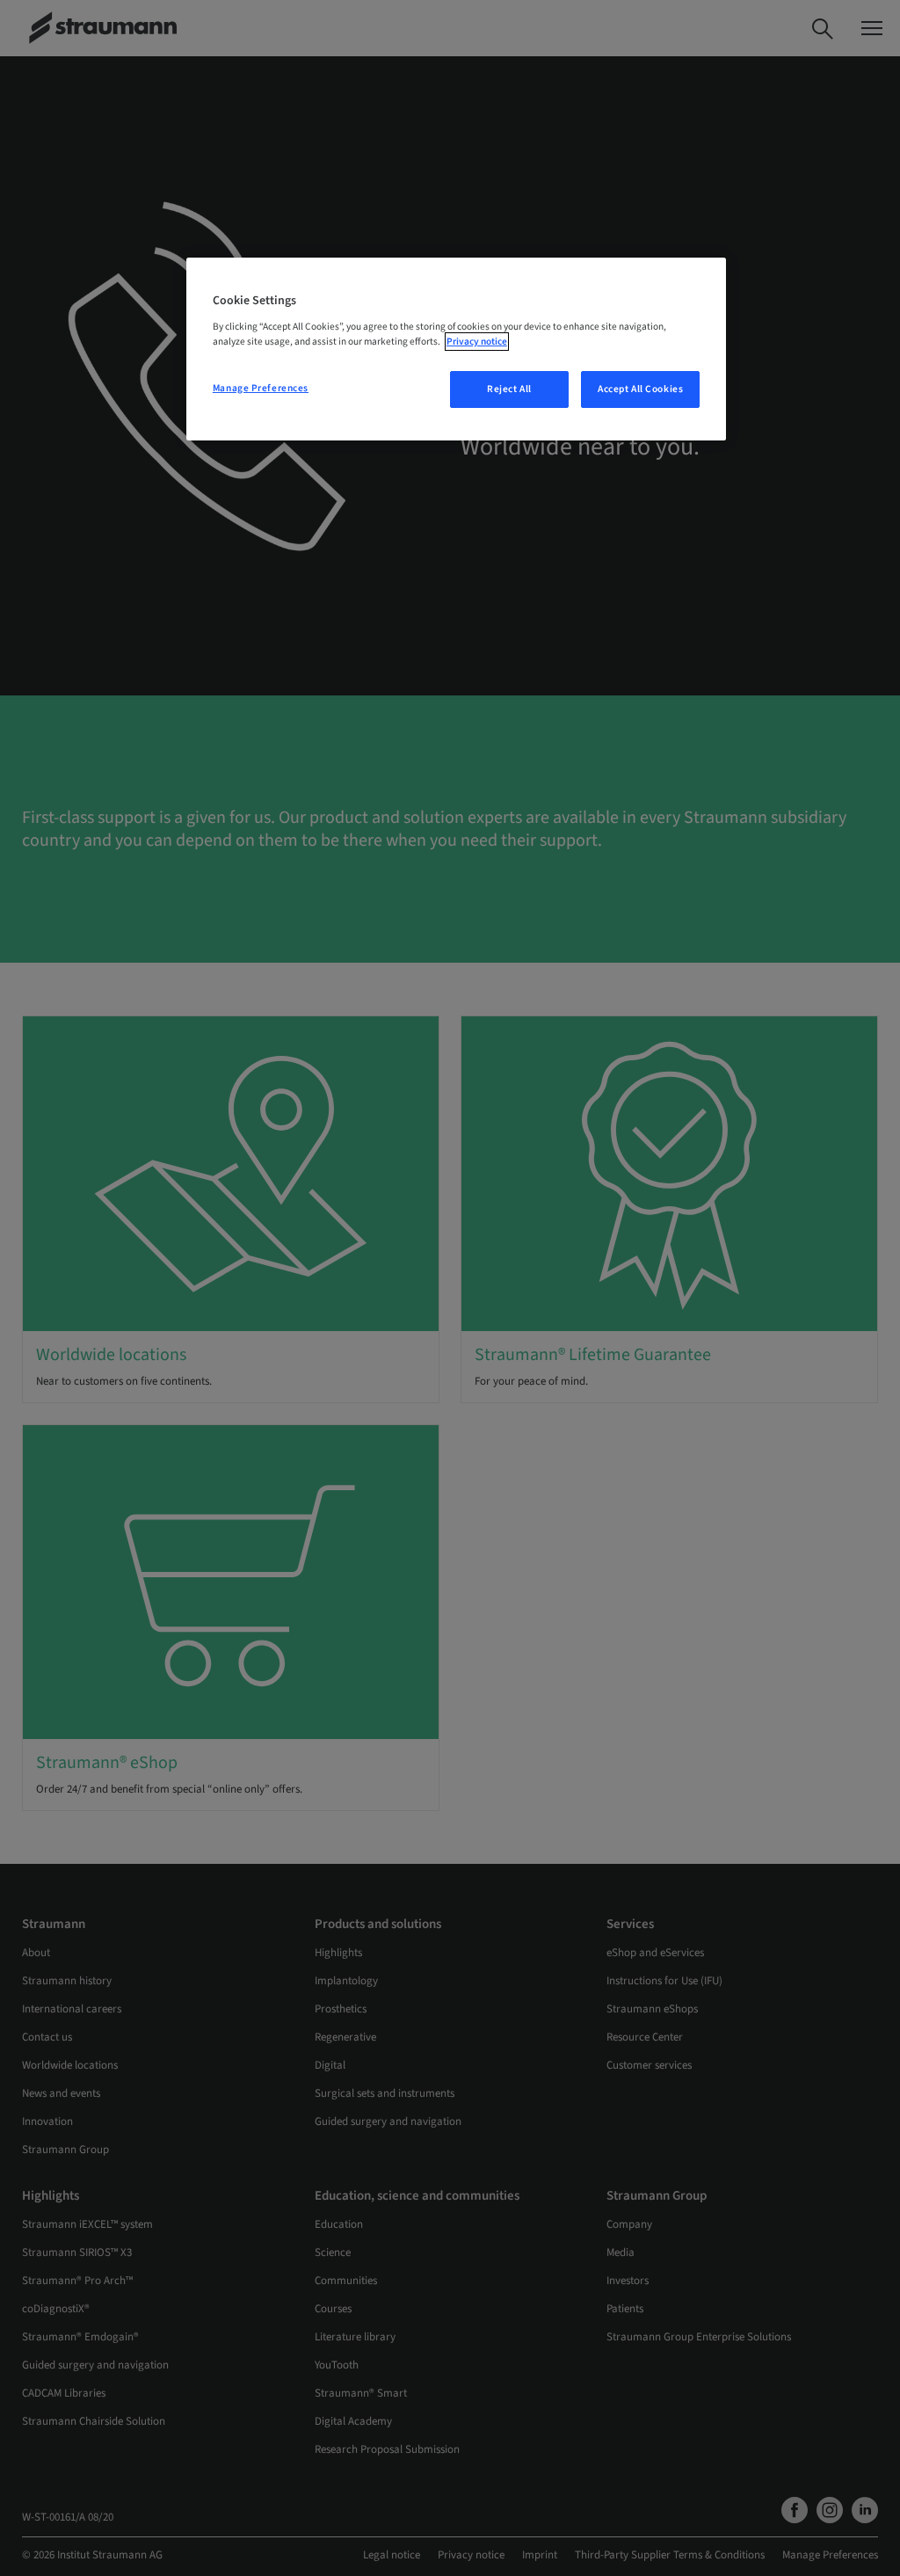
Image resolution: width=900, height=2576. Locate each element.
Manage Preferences (261, 388)
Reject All (509, 389)
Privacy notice (477, 342)
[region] (456, 349)
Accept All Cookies (640, 389)
